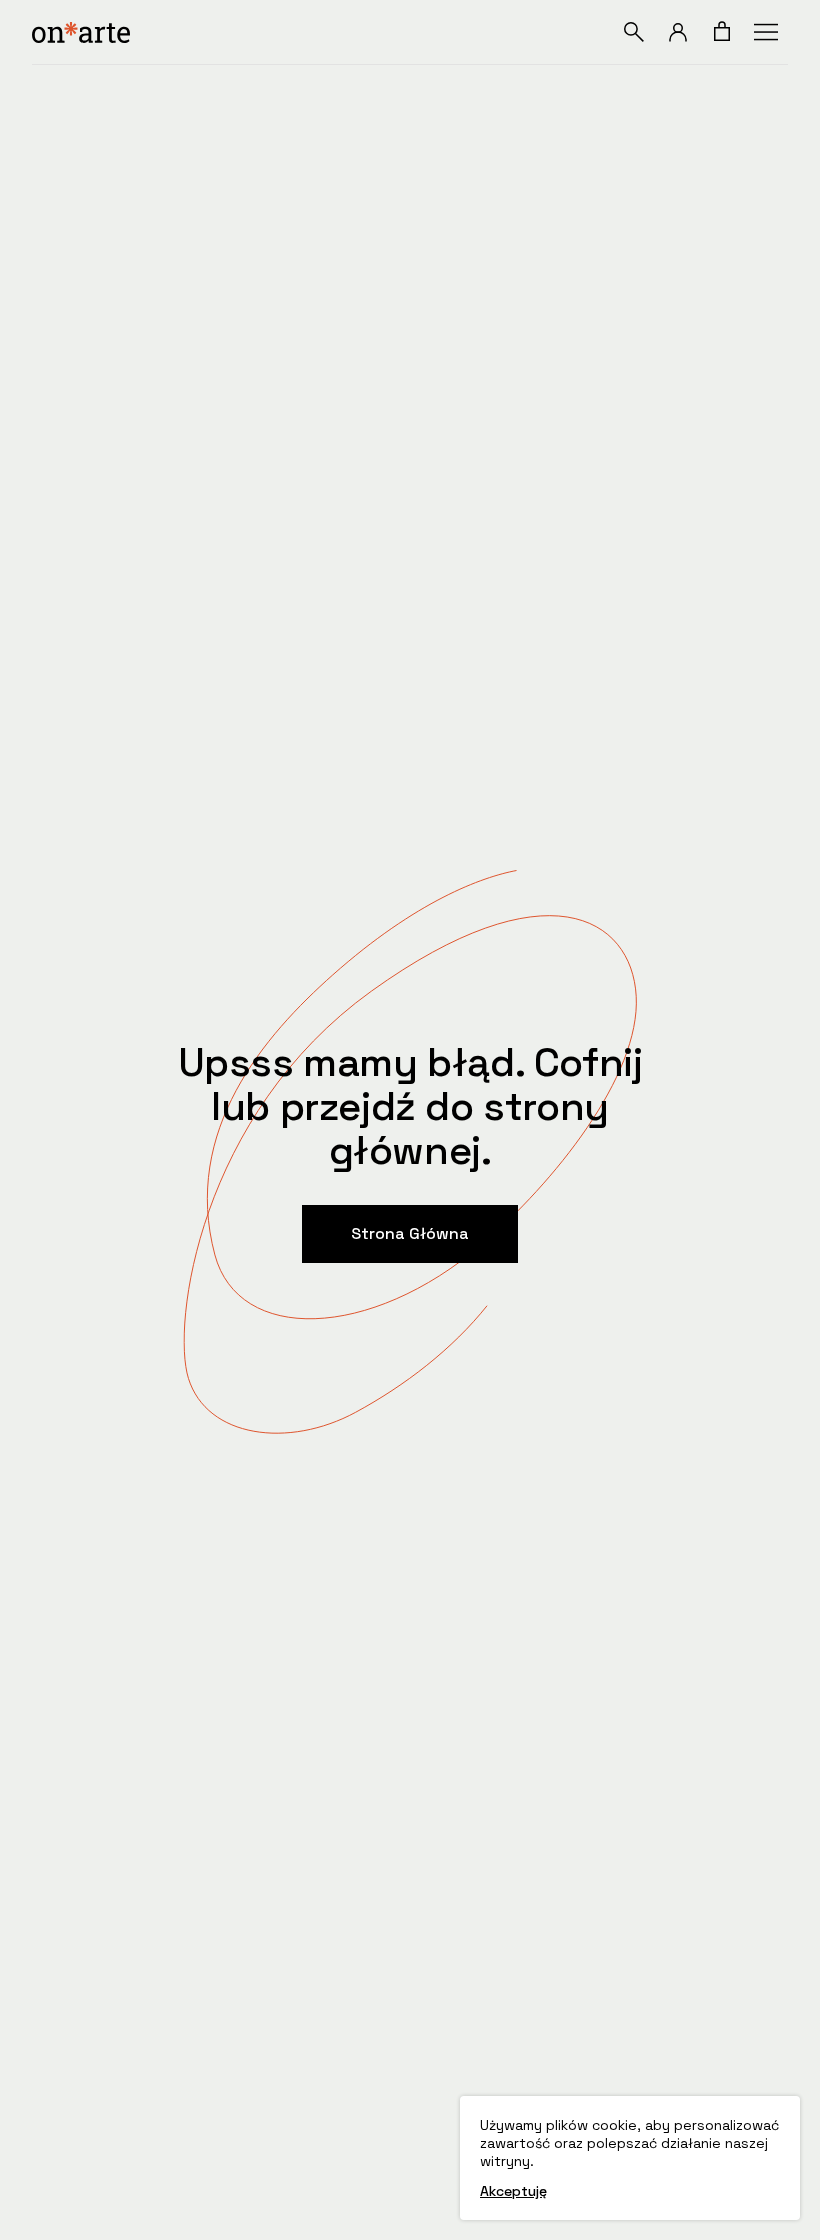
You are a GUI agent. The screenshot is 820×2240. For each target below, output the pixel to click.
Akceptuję (513, 2191)
